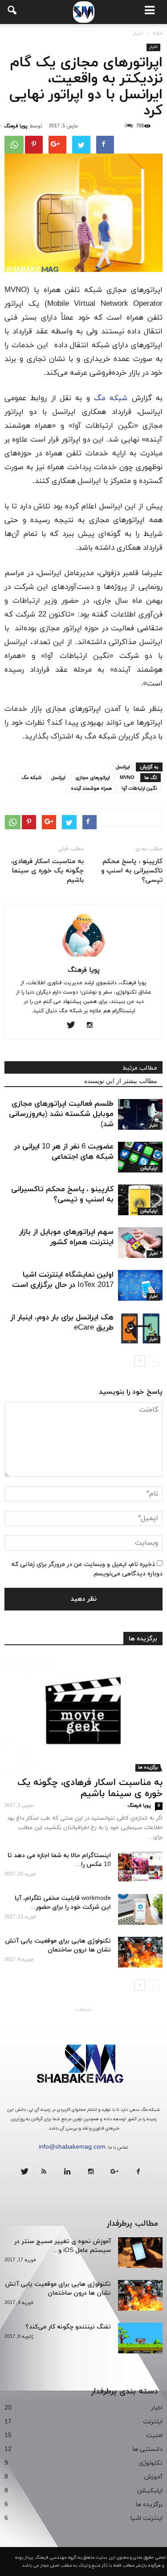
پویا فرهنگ (16, 126)
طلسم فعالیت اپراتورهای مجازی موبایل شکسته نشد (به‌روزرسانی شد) (61, 1114)
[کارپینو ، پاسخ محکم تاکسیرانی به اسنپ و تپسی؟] (140, 1200)
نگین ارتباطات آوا (139, 788)
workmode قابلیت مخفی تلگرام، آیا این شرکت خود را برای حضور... (63, 1903)
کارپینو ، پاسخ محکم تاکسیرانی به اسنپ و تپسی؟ (132, 871)
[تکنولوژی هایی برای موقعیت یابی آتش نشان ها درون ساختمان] (140, 1952)
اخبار (153, 47)
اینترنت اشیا (146, 2518)
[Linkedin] (67, 2173)
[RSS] (44, 2173)
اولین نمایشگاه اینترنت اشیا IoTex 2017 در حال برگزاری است (63, 1280)
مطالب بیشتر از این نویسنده (121, 1081)
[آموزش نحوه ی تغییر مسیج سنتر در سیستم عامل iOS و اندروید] (140, 2253)
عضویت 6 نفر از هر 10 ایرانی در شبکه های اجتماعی (64, 1152)
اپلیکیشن (149, 1168)
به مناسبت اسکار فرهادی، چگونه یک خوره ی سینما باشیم (47, 871)
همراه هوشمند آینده (91, 788)
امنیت (154, 2436)
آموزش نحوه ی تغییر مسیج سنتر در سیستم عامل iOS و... (63, 2246)
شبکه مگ (111, 398)
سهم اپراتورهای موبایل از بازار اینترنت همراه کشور (66, 1237)
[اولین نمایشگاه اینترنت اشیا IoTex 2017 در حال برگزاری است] (140, 1285)
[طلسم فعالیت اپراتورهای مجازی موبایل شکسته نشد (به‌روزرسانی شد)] (140, 1114)
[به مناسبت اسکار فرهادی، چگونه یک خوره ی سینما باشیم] (83, 1714)
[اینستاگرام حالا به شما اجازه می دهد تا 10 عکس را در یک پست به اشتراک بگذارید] (140, 1867)
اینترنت (153, 2422)
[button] (12, 12)
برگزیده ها (143, 1639)
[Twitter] (74, 1026)
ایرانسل (123, 767)
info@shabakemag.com (72, 2147)
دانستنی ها (147, 2449)
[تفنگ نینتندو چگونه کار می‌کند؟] (140, 2338)
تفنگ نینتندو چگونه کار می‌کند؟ (68, 2327)
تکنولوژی (151, 2463)
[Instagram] (93, 1026)
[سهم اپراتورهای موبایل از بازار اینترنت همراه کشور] (140, 1243)
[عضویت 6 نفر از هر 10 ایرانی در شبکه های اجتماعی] (140, 1157)
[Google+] (114, 2173)
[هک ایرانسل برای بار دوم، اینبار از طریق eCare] (140, 1328)
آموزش (153, 2477)
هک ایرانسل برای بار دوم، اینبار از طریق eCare (62, 1323)
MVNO (127, 778)
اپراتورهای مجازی (93, 778)
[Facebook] (138, 2173)
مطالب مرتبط (140, 1068)
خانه (158, 33)
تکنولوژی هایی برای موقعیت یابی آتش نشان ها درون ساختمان (58, 1945)
